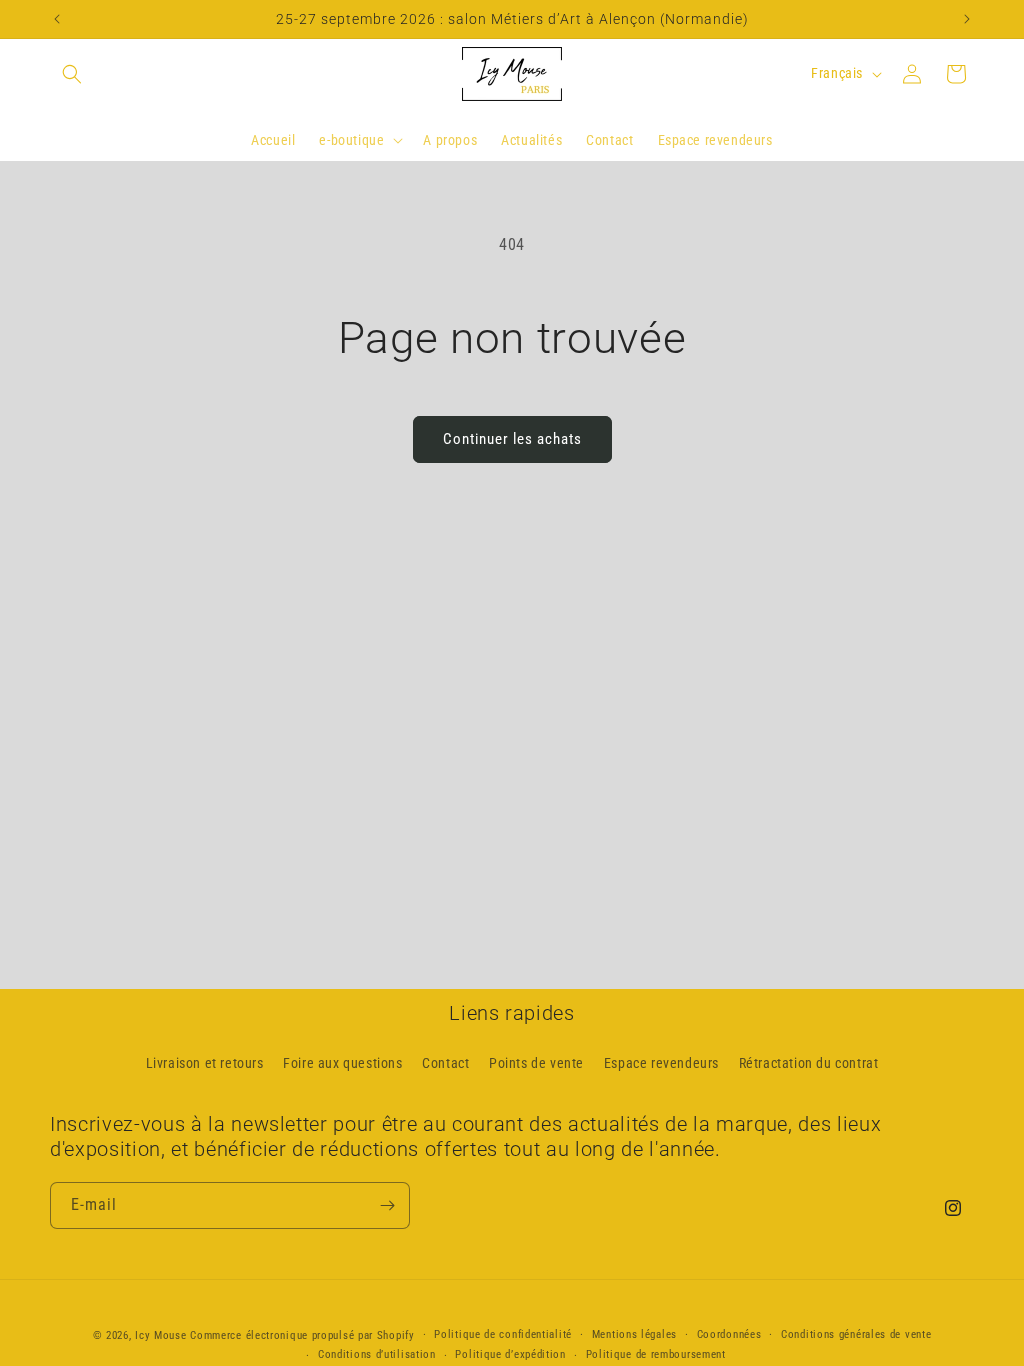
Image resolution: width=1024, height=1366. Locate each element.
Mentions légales (634, 1334)
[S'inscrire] (387, 1205)
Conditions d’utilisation (377, 1354)
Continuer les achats (512, 439)
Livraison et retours (205, 1063)
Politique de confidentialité (503, 1334)
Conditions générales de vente (856, 1334)
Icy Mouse (162, 1335)
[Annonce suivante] (967, 19)
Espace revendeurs (661, 1063)
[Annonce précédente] (57, 19)
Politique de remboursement (656, 1354)
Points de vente (536, 1063)
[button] (72, 74)
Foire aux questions (342, 1063)
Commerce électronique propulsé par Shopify (302, 1335)
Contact (445, 1063)
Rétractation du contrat (809, 1063)
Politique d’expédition (510, 1354)
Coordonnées (729, 1334)
